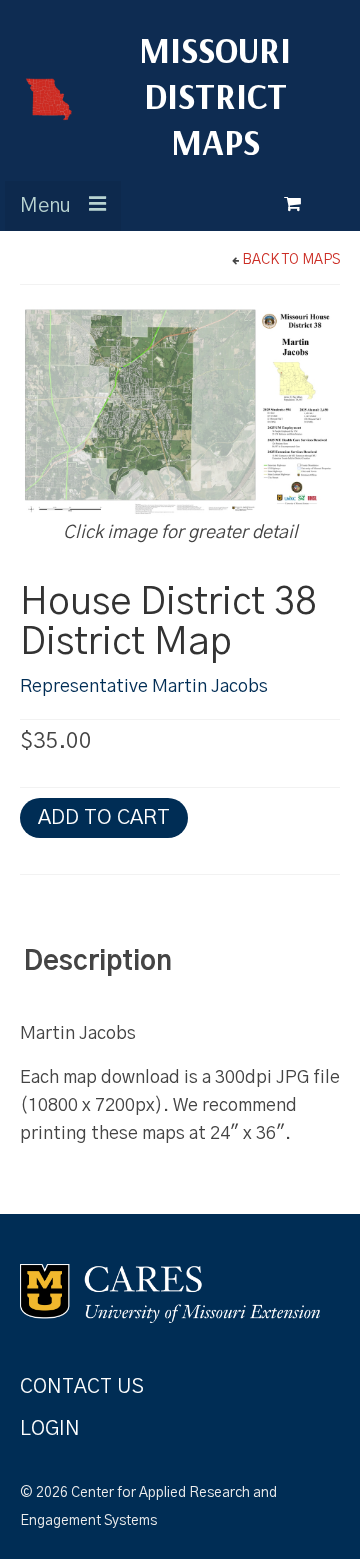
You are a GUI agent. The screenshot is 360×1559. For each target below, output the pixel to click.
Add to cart (104, 817)
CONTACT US (82, 1387)
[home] (40, 98)
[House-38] (180, 412)
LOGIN (50, 1429)
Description (98, 961)
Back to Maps (291, 260)
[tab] (98, 962)
